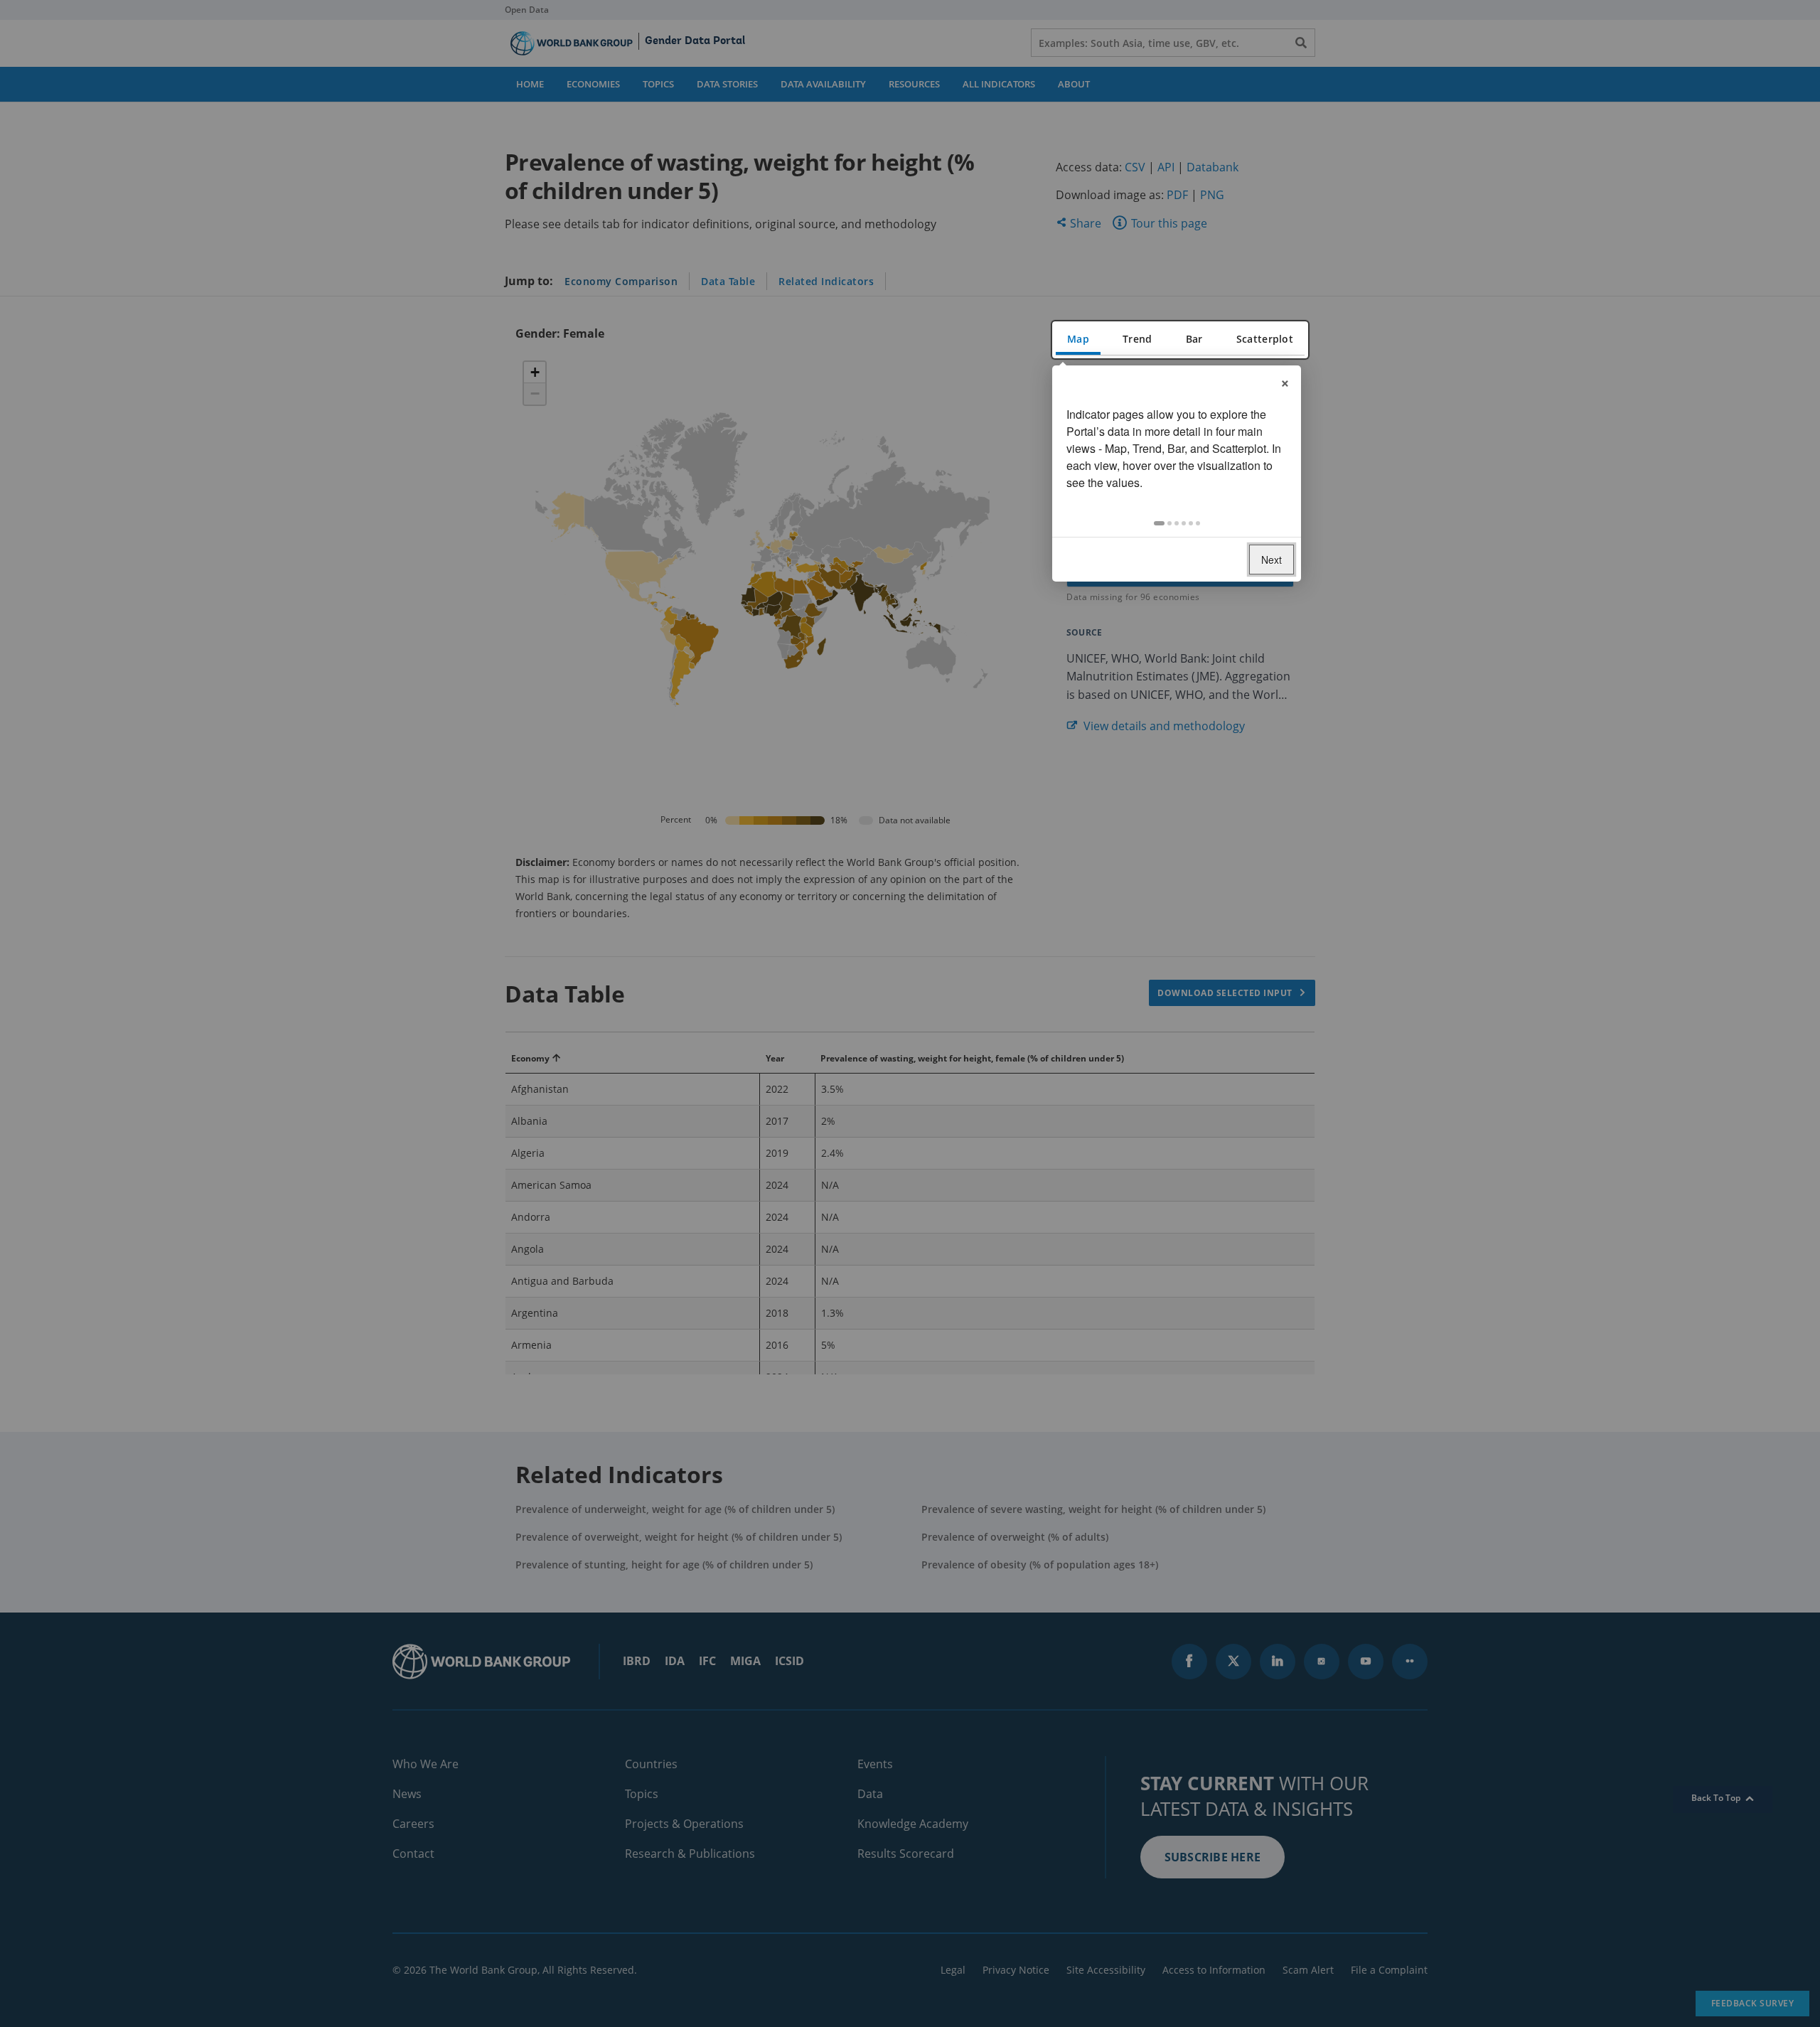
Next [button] (1272, 560)
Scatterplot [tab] (1265, 339)
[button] (1159, 523)
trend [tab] (1137, 339)
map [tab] (1078, 339)
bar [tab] (1194, 339)
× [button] (1285, 381)
